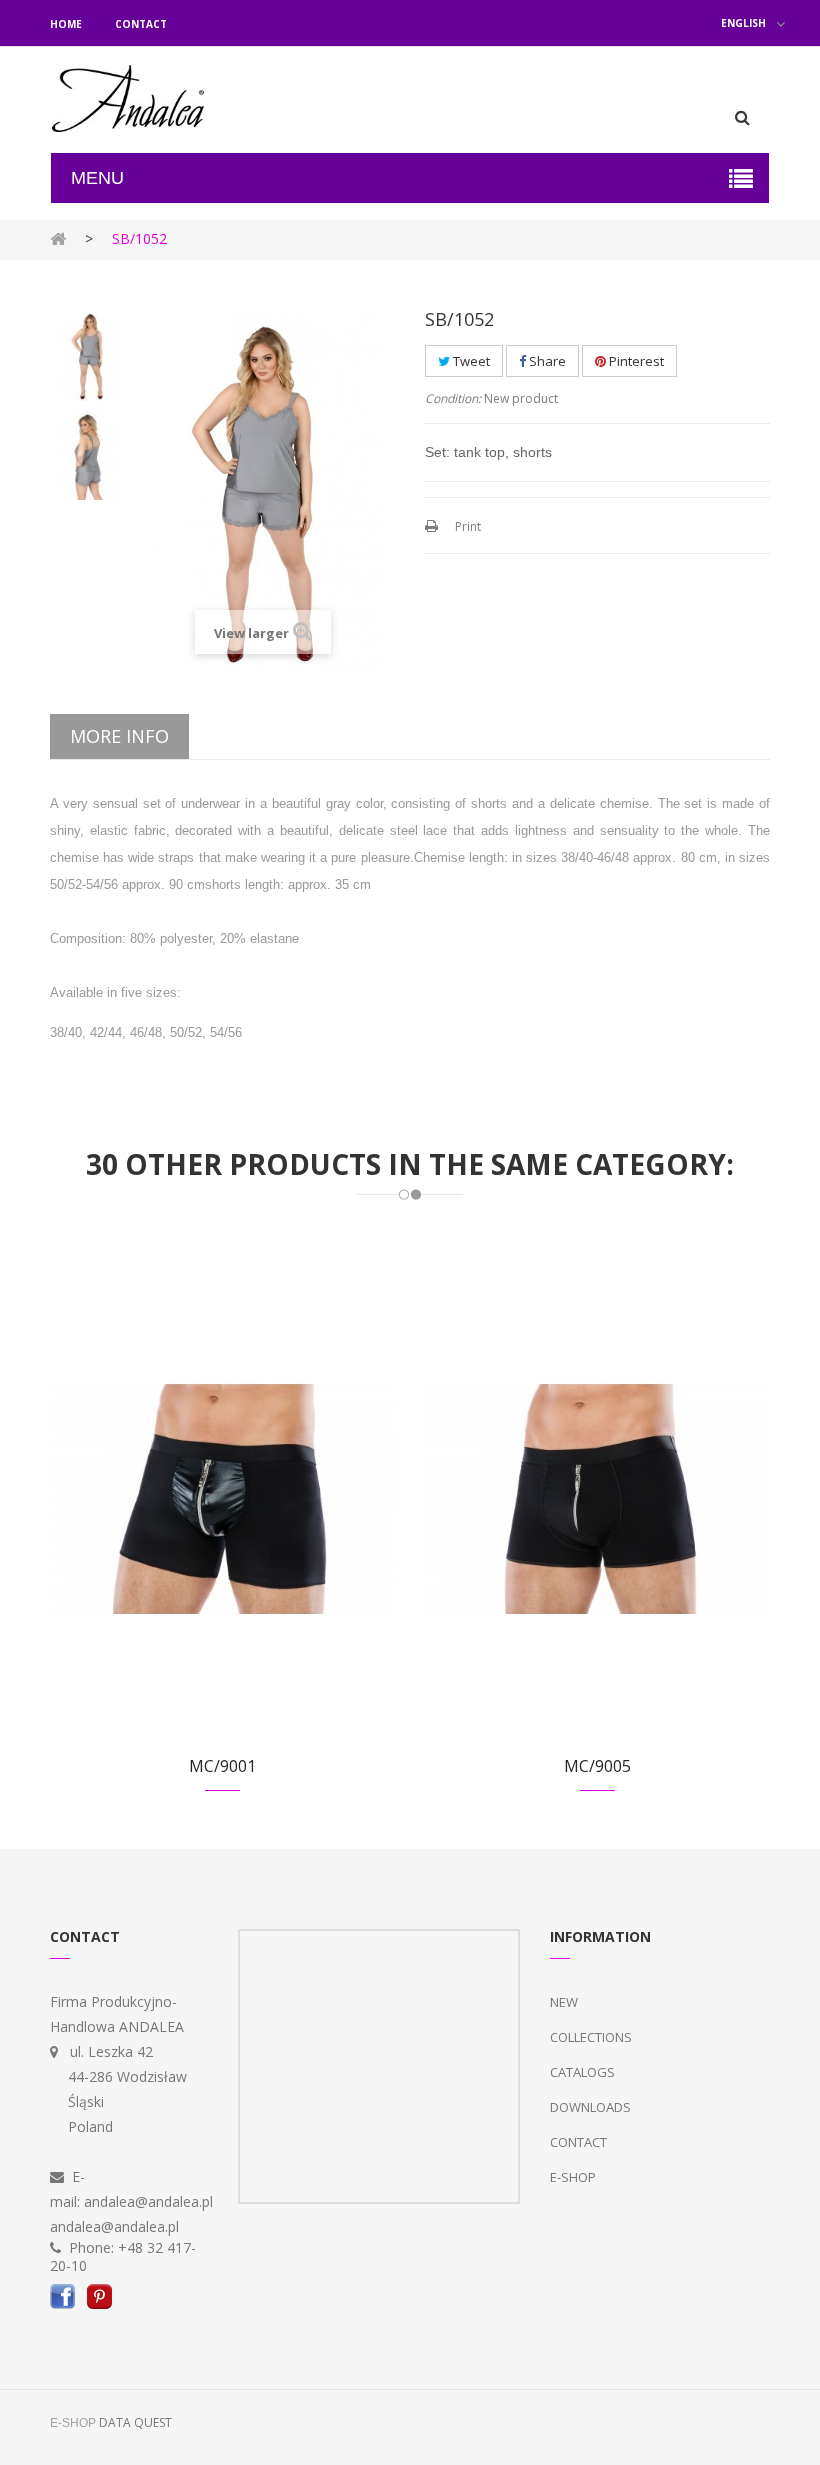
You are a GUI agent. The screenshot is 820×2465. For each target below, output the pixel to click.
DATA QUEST (135, 2422)
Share (546, 361)
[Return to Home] (58, 237)
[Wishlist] (198, 1521)
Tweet (470, 361)
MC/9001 (222, 1766)
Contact (141, 24)
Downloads (590, 2107)
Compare (247, 1521)
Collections (591, 2037)
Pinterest (635, 361)
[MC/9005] (597, 1498)
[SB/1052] (90, 356)
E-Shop (573, 2177)
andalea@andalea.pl (148, 2201)
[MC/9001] (222, 1498)
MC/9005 (597, 1766)
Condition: (453, 398)
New (564, 2002)
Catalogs (582, 2072)
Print (468, 526)
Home (66, 24)
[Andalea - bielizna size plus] (129, 99)
